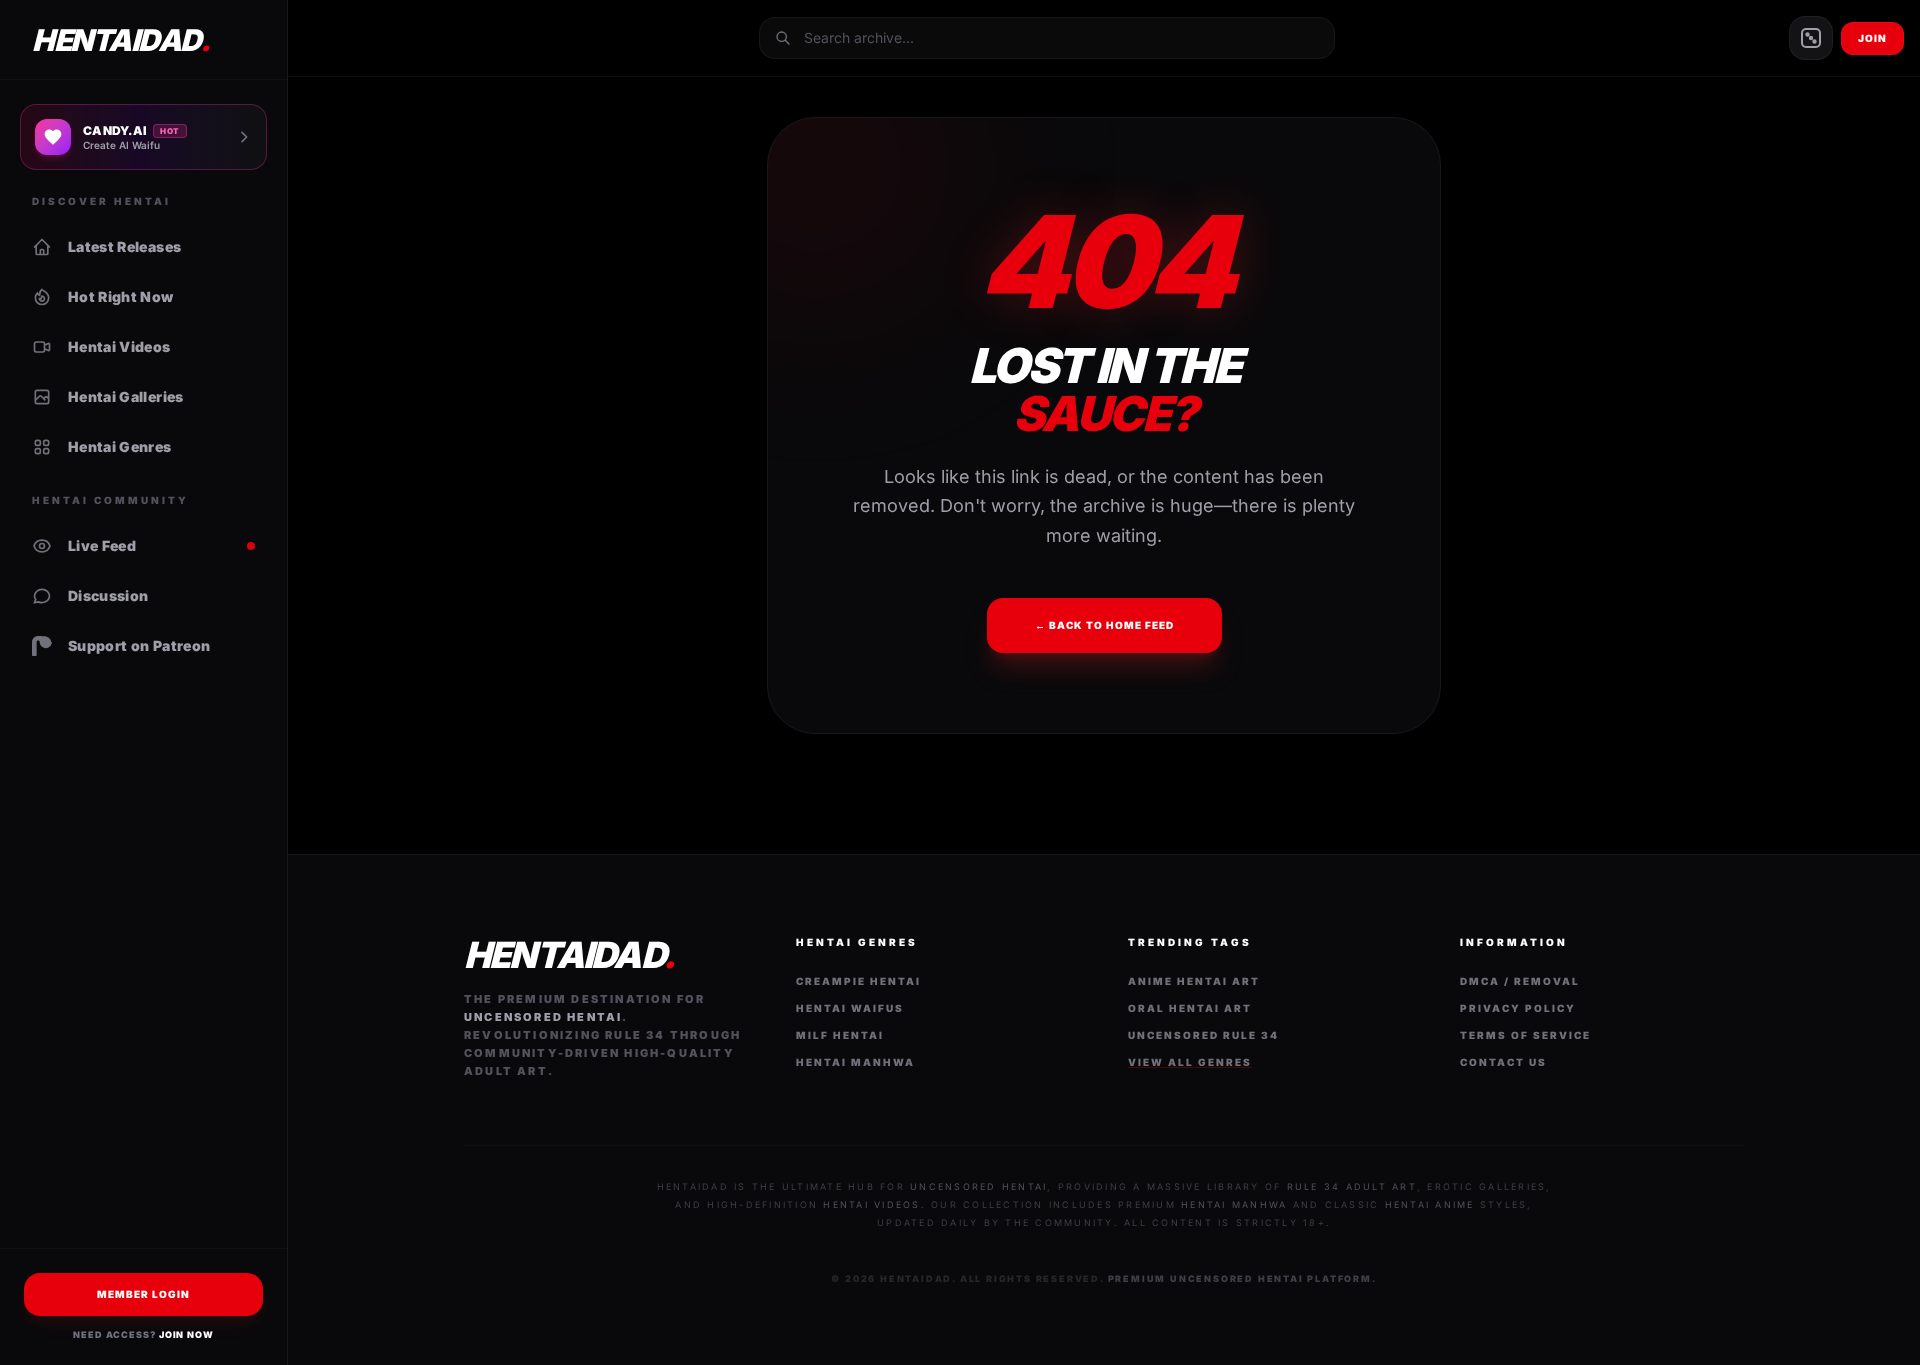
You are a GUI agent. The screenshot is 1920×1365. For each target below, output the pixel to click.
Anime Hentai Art (1194, 981)
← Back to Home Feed (1104, 625)
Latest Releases (124, 246)
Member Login (143, 1294)
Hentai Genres (120, 446)
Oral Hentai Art (1190, 1008)
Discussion (108, 595)
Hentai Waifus (850, 1008)
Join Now (186, 1334)
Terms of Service (1525, 1035)
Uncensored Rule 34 (1203, 1035)
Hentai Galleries (126, 396)
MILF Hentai (840, 1035)
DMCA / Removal (1520, 981)
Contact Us (1503, 1062)
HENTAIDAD (120, 40)
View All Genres (1190, 1062)
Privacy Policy (1518, 1008)
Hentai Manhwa (855, 1062)
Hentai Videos (119, 346)
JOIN (1872, 38)
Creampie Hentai (858, 981)
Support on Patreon (139, 645)
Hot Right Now (121, 296)
